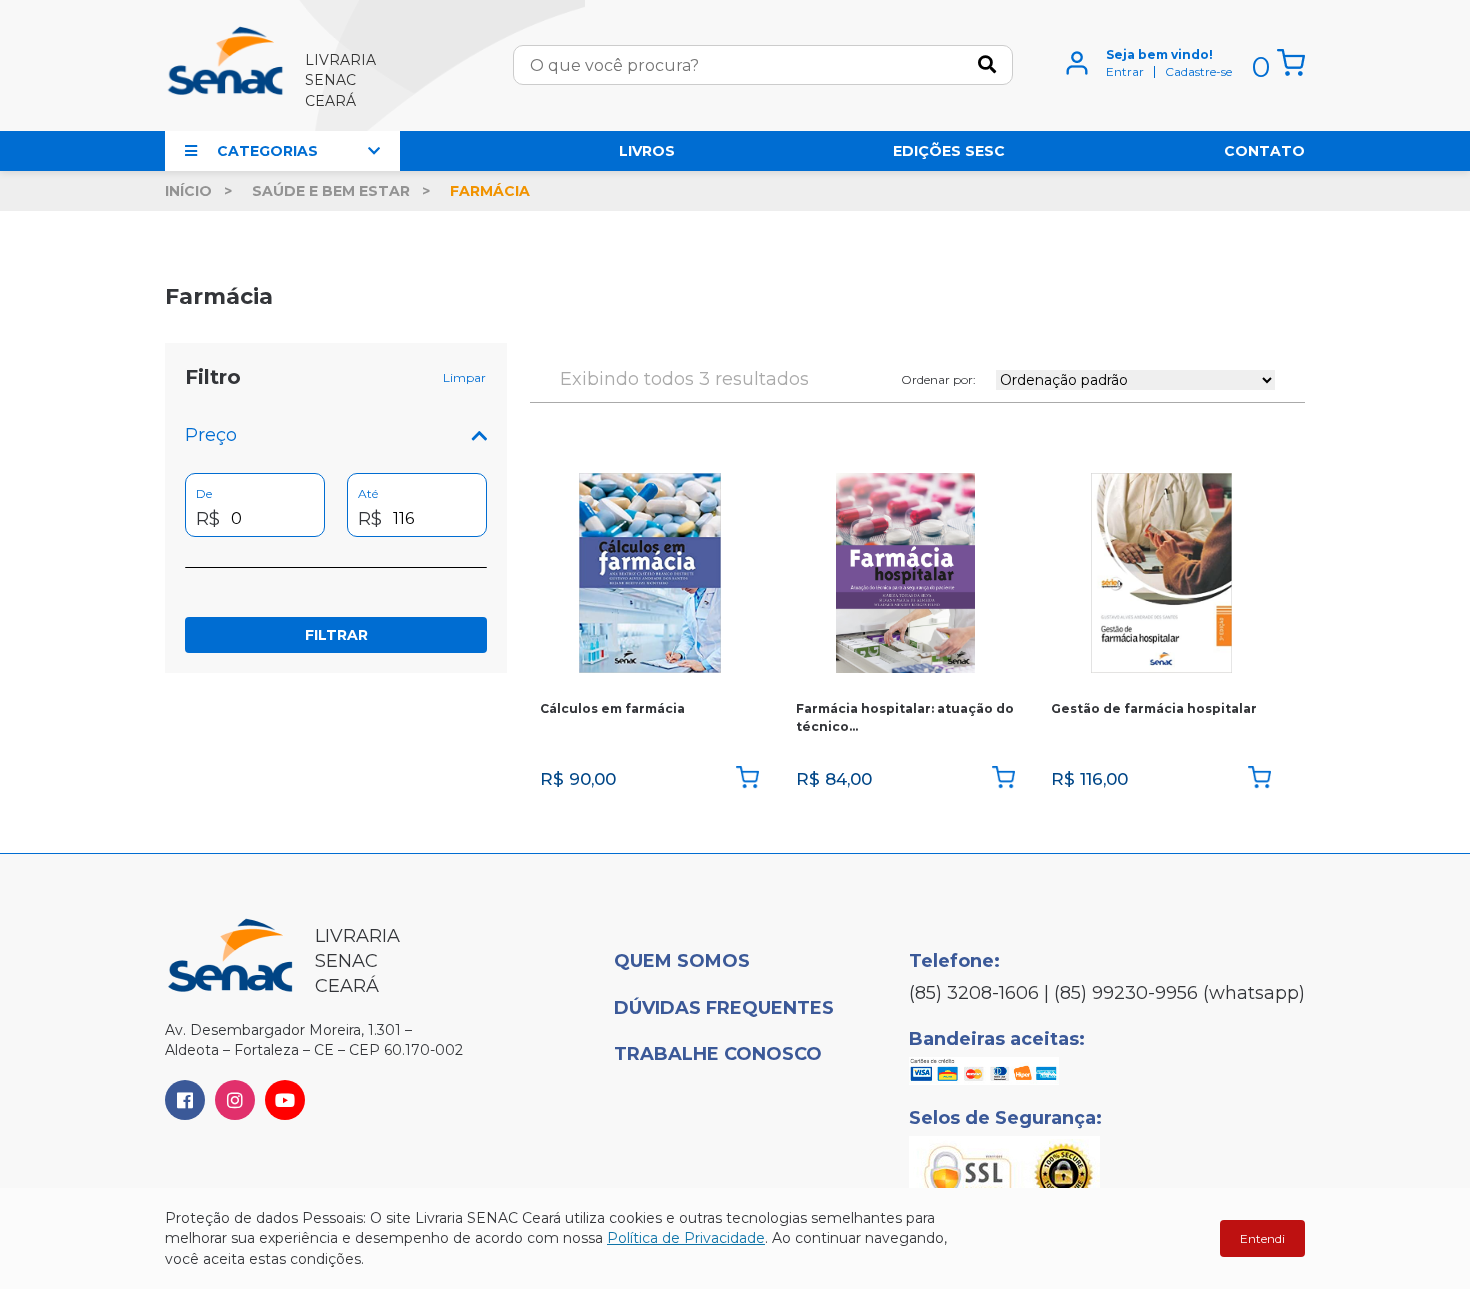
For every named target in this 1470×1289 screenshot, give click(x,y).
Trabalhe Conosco (718, 1054)
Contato (1264, 151)
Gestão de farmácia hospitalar (1154, 708)
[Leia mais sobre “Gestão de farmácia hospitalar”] (1259, 779)
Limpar (464, 378)
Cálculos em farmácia (612, 708)
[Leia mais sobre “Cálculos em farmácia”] (747, 779)
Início (188, 191)
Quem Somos (682, 961)
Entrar (1125, 72)
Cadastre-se (1198, 72)
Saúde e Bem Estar (331, 191)
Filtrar (336, 635)
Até (368, 493)
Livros (647, 151)
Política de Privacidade (686, 1238)
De (204, 493)
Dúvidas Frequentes (724, 1008)
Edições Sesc (949, 151)
